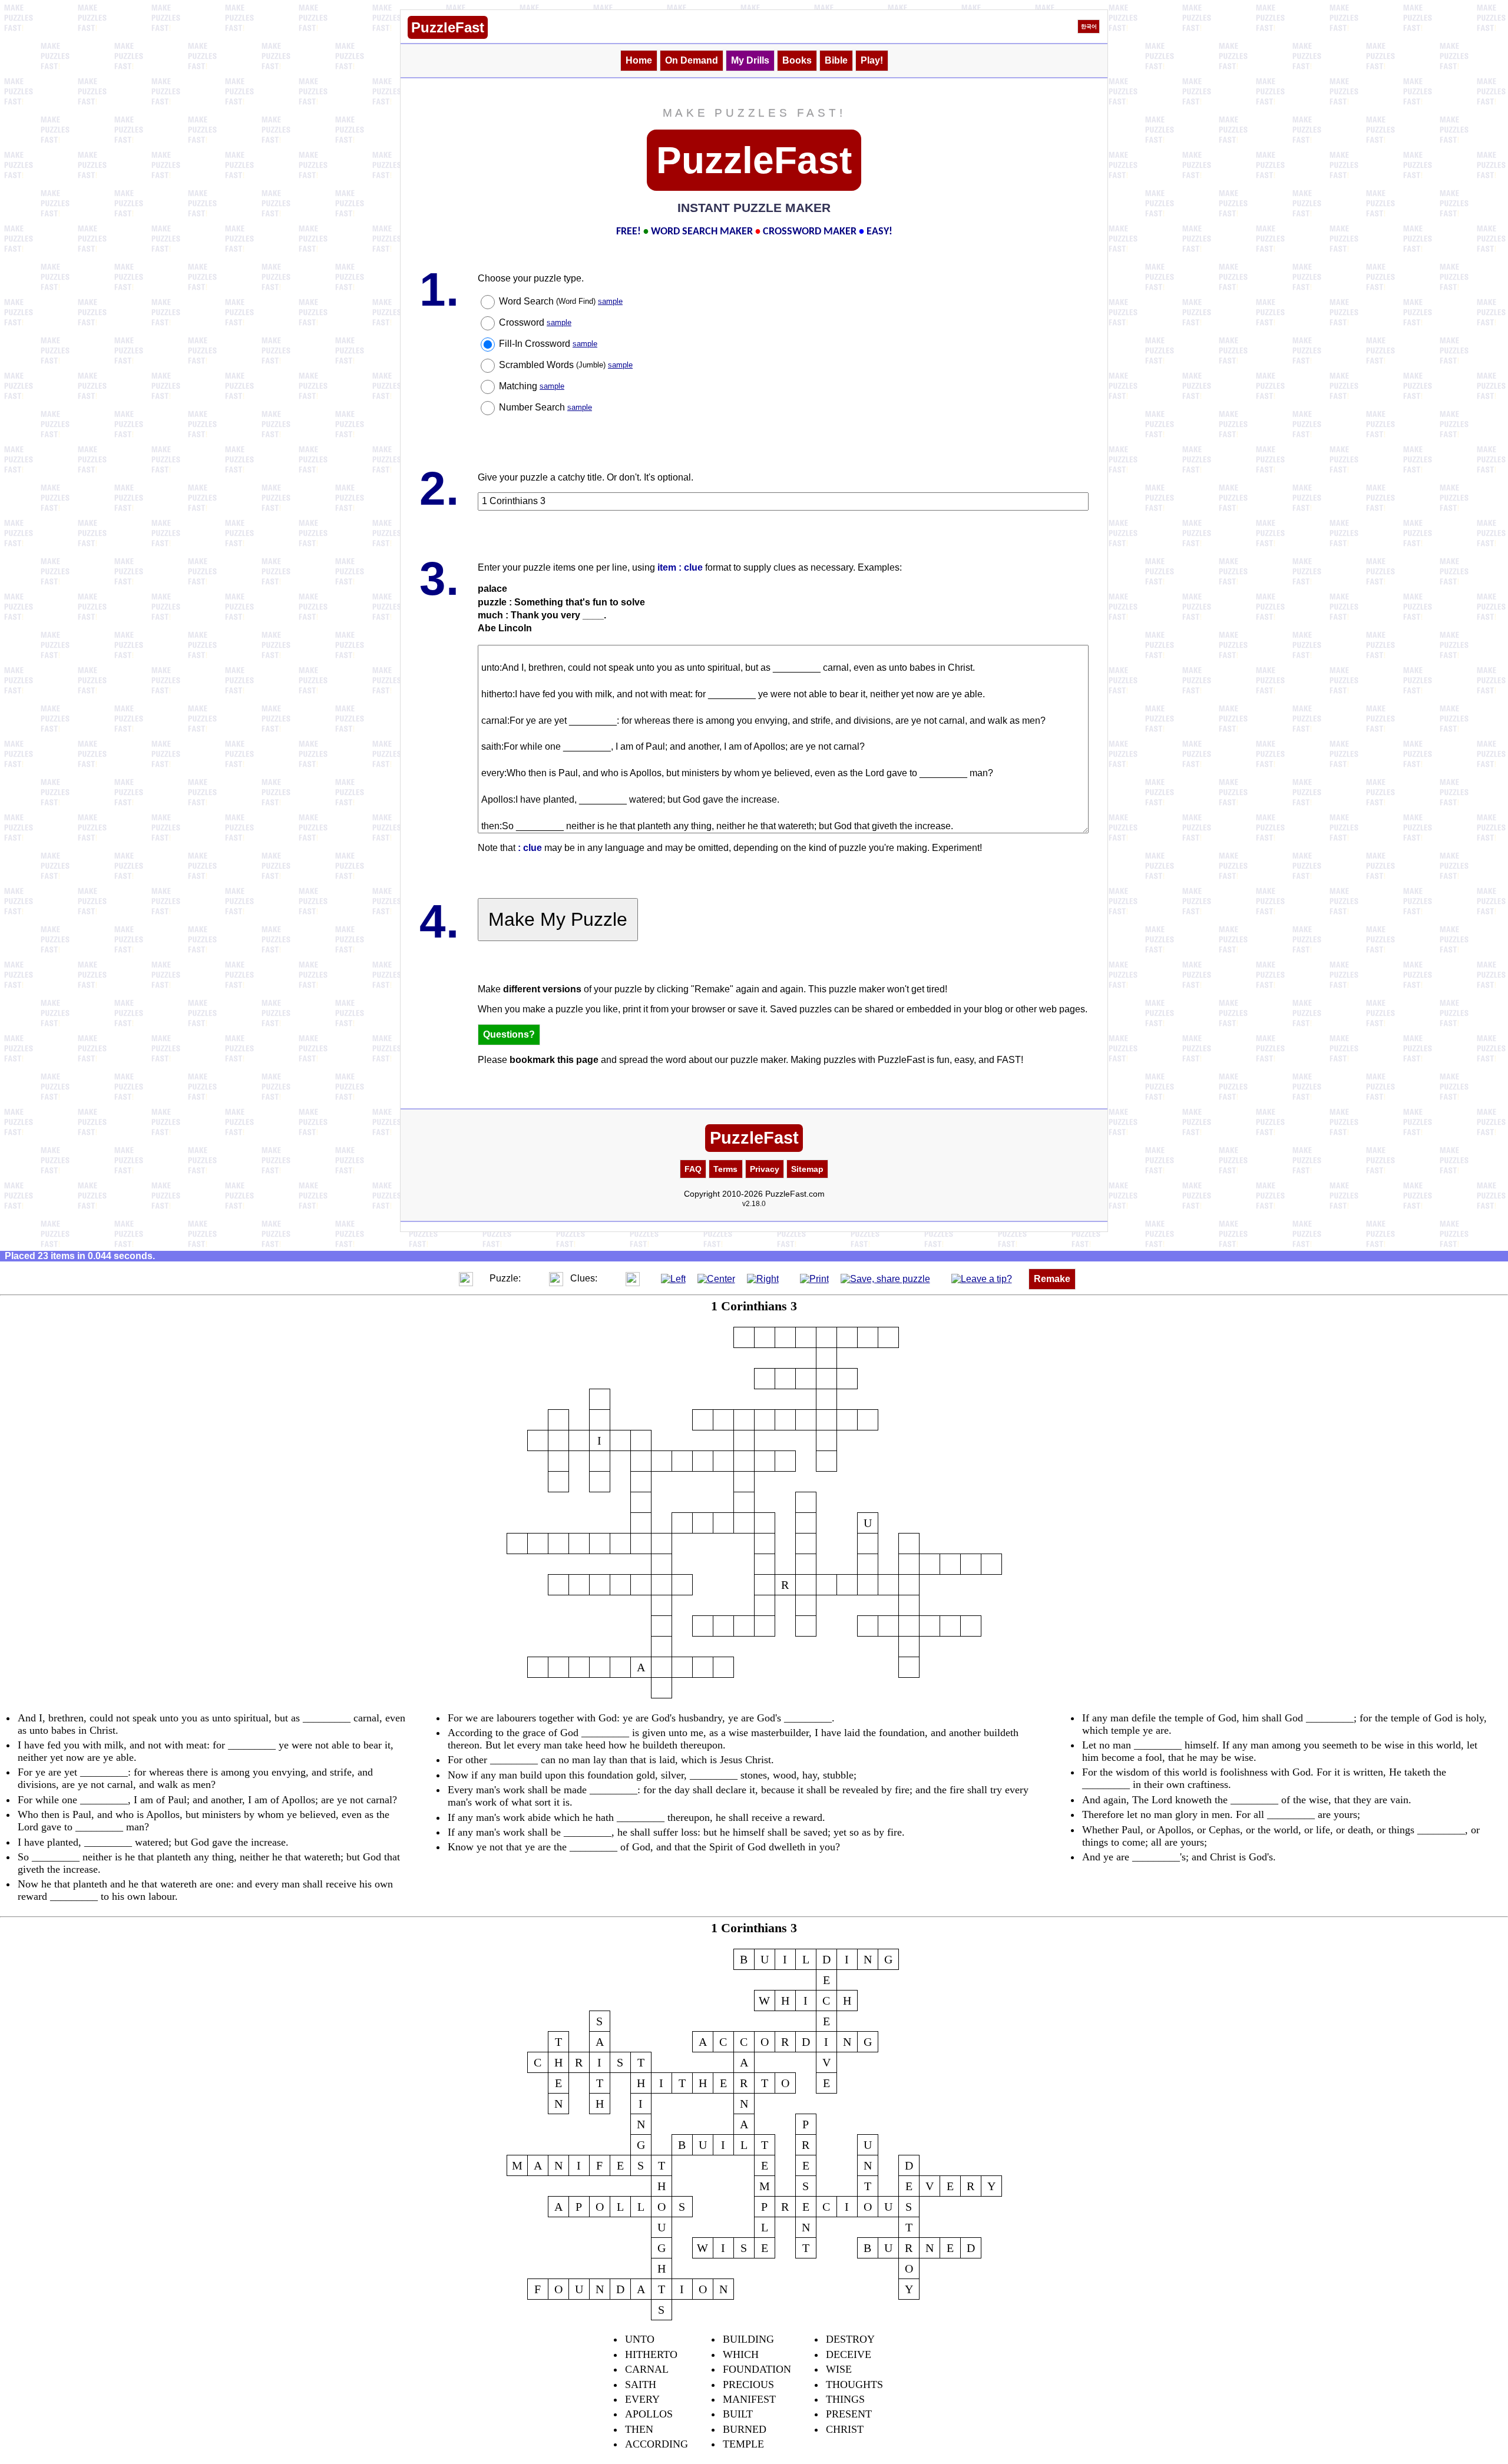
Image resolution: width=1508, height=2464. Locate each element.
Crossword (535, 322)
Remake (1052, 1279)
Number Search (545, 407)
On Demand (692, 60)
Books (797, 60)
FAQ (693, 1169)
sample (610, 301)
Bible (836, 60)
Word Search (561, 301)
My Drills (750, 60)
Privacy (765, 1169)
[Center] (716, 1278)
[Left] (673, 1278)
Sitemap (807, 1169)
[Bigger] (466, 1278)
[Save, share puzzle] (885, 1278)
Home (639, 60)
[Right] (763, 1278)
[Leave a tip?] (982, 1278)
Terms (725, 1169)
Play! (872, 60)
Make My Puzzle (558, 919)
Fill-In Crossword (548, 344)
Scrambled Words (566, 365)
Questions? (509, 1034)
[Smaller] (442, 1278)
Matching (532, 386)
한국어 (1089, 27)
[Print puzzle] (814, 1278)
